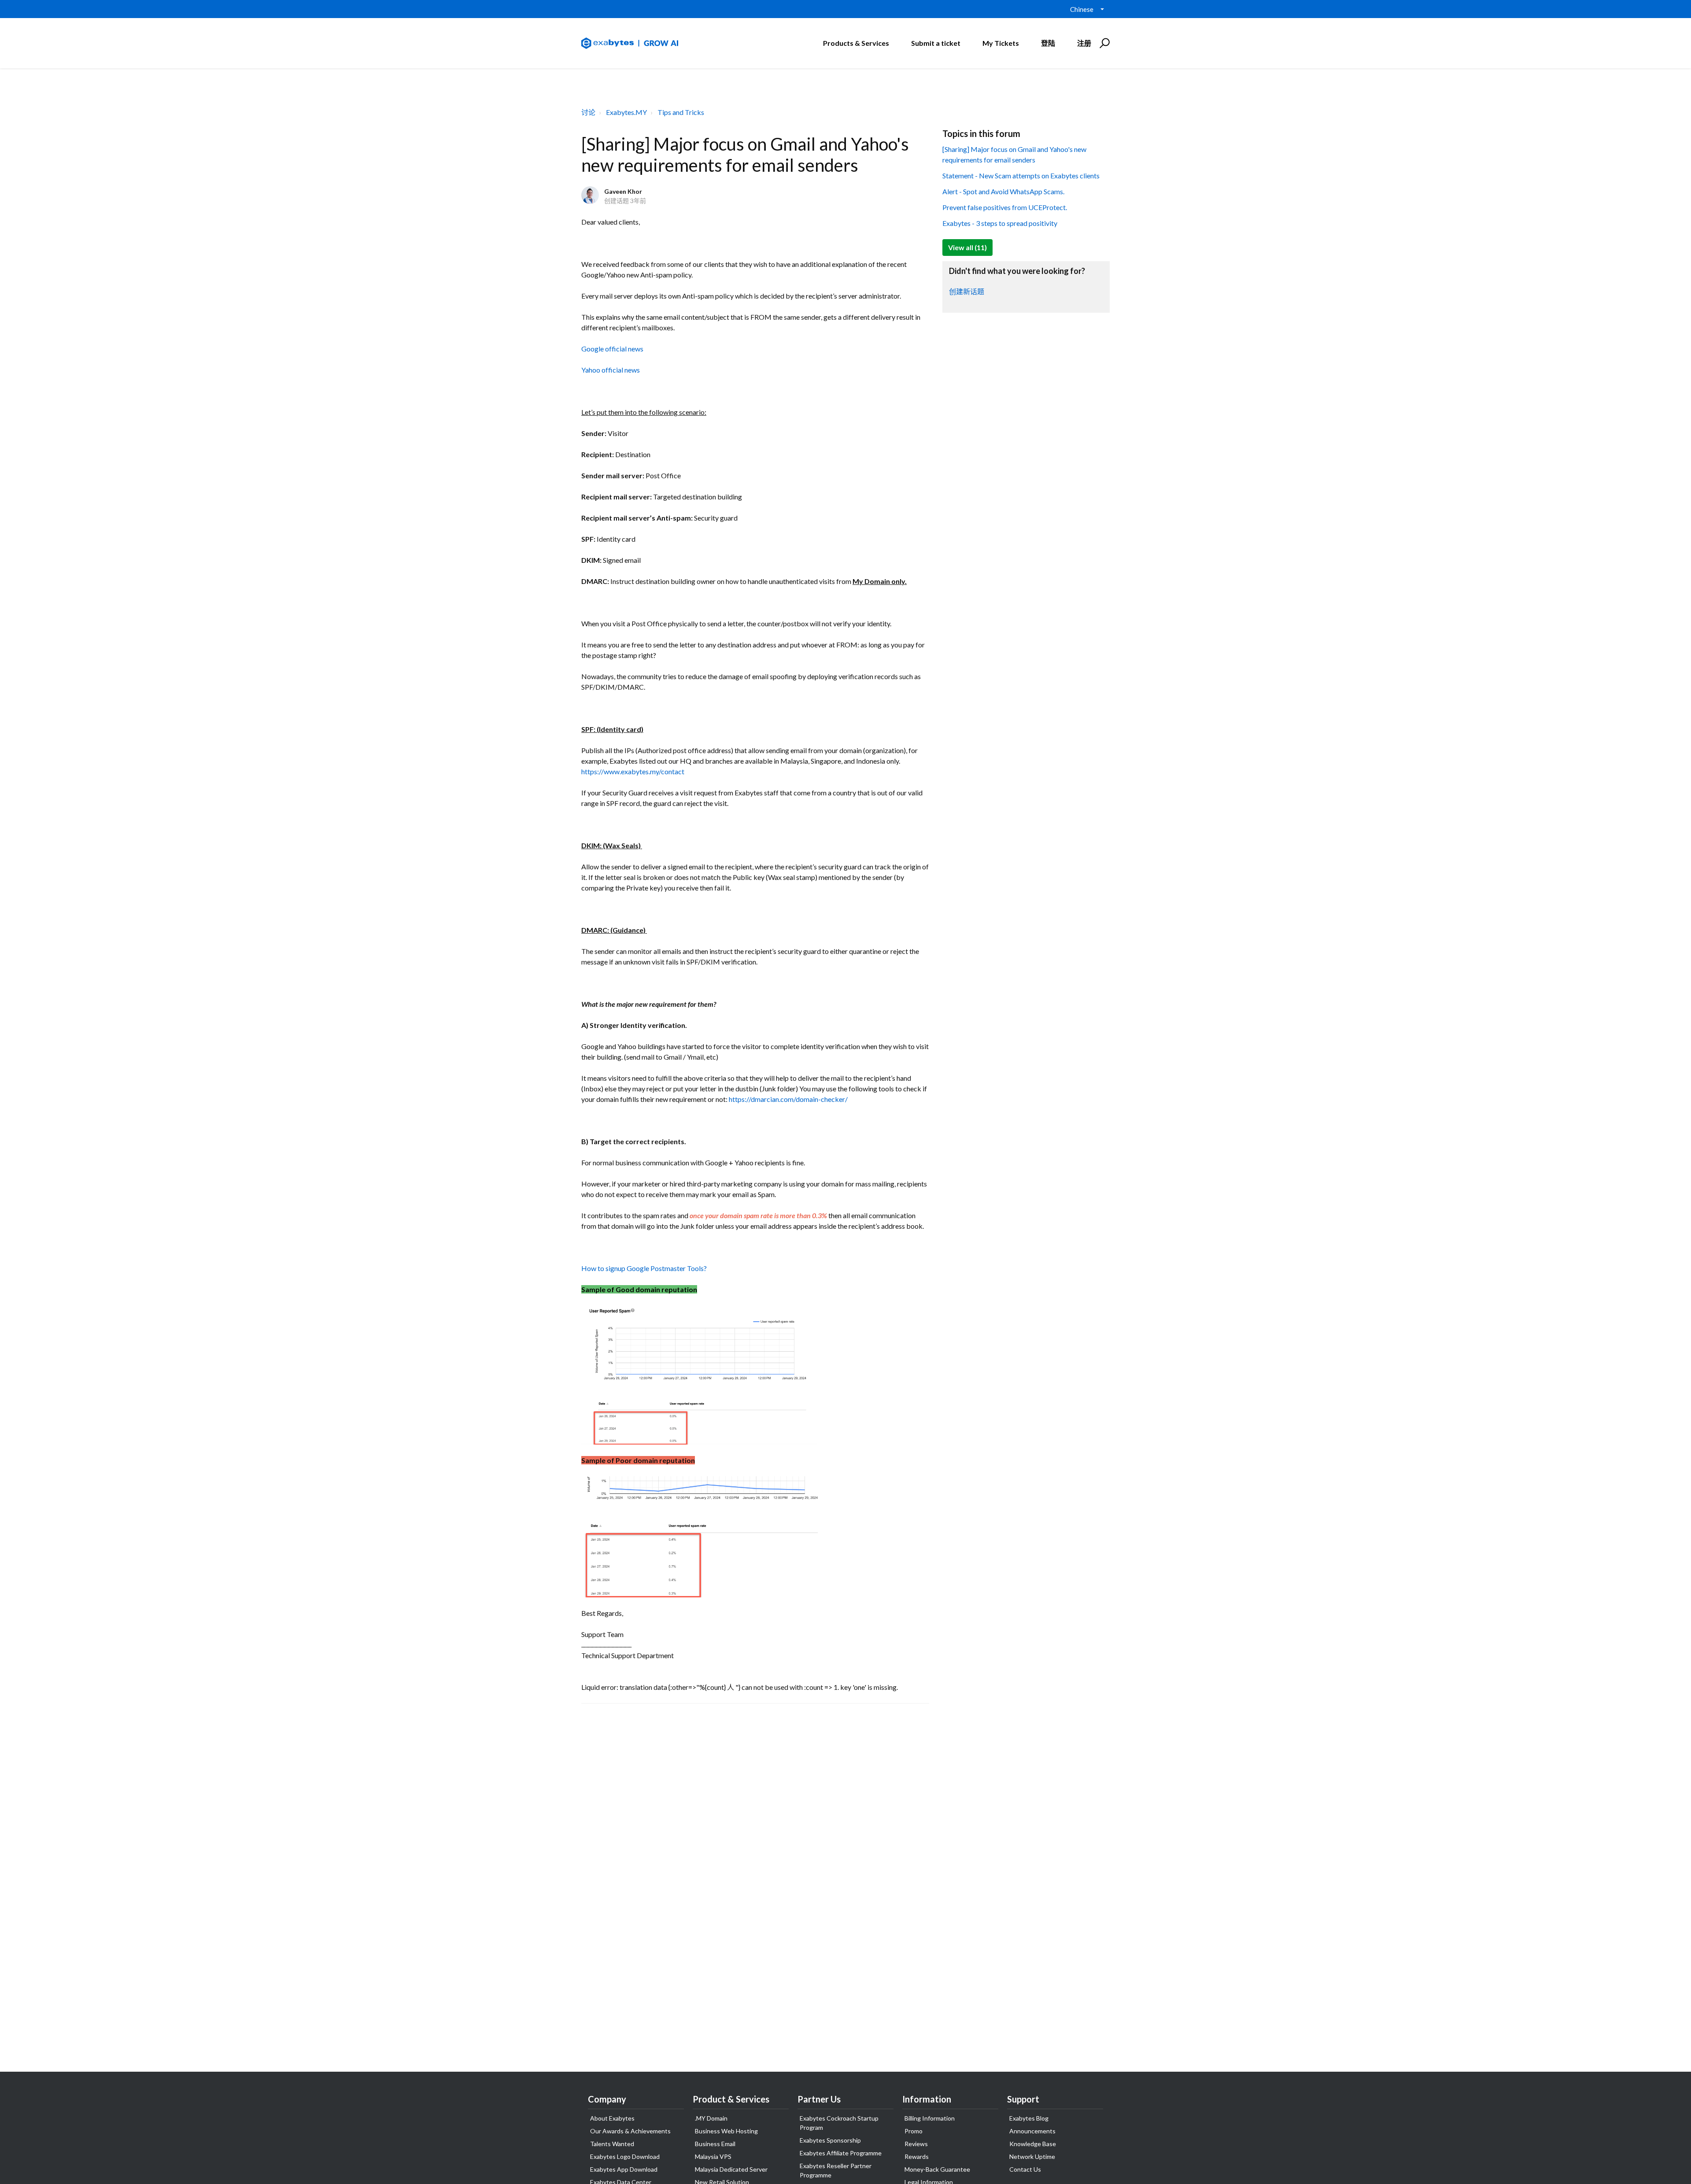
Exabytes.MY (626, 112)
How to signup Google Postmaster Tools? (644, 1268)
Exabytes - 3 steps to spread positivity (1000, 223)
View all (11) (967, 247)
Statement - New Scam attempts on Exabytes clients (1021, 176)
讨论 (588, 112)
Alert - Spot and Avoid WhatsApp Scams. (1003, 191)
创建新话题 (967, 291)
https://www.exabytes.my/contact (633, 771)
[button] (1103, 43)
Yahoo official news (611, 370)
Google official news (612, 349)
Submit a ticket (936, 43)
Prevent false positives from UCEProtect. (1005, 207)
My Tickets (1001, 43)
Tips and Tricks (681, 112)
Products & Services (856, 43)
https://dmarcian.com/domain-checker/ (788, 1099)
